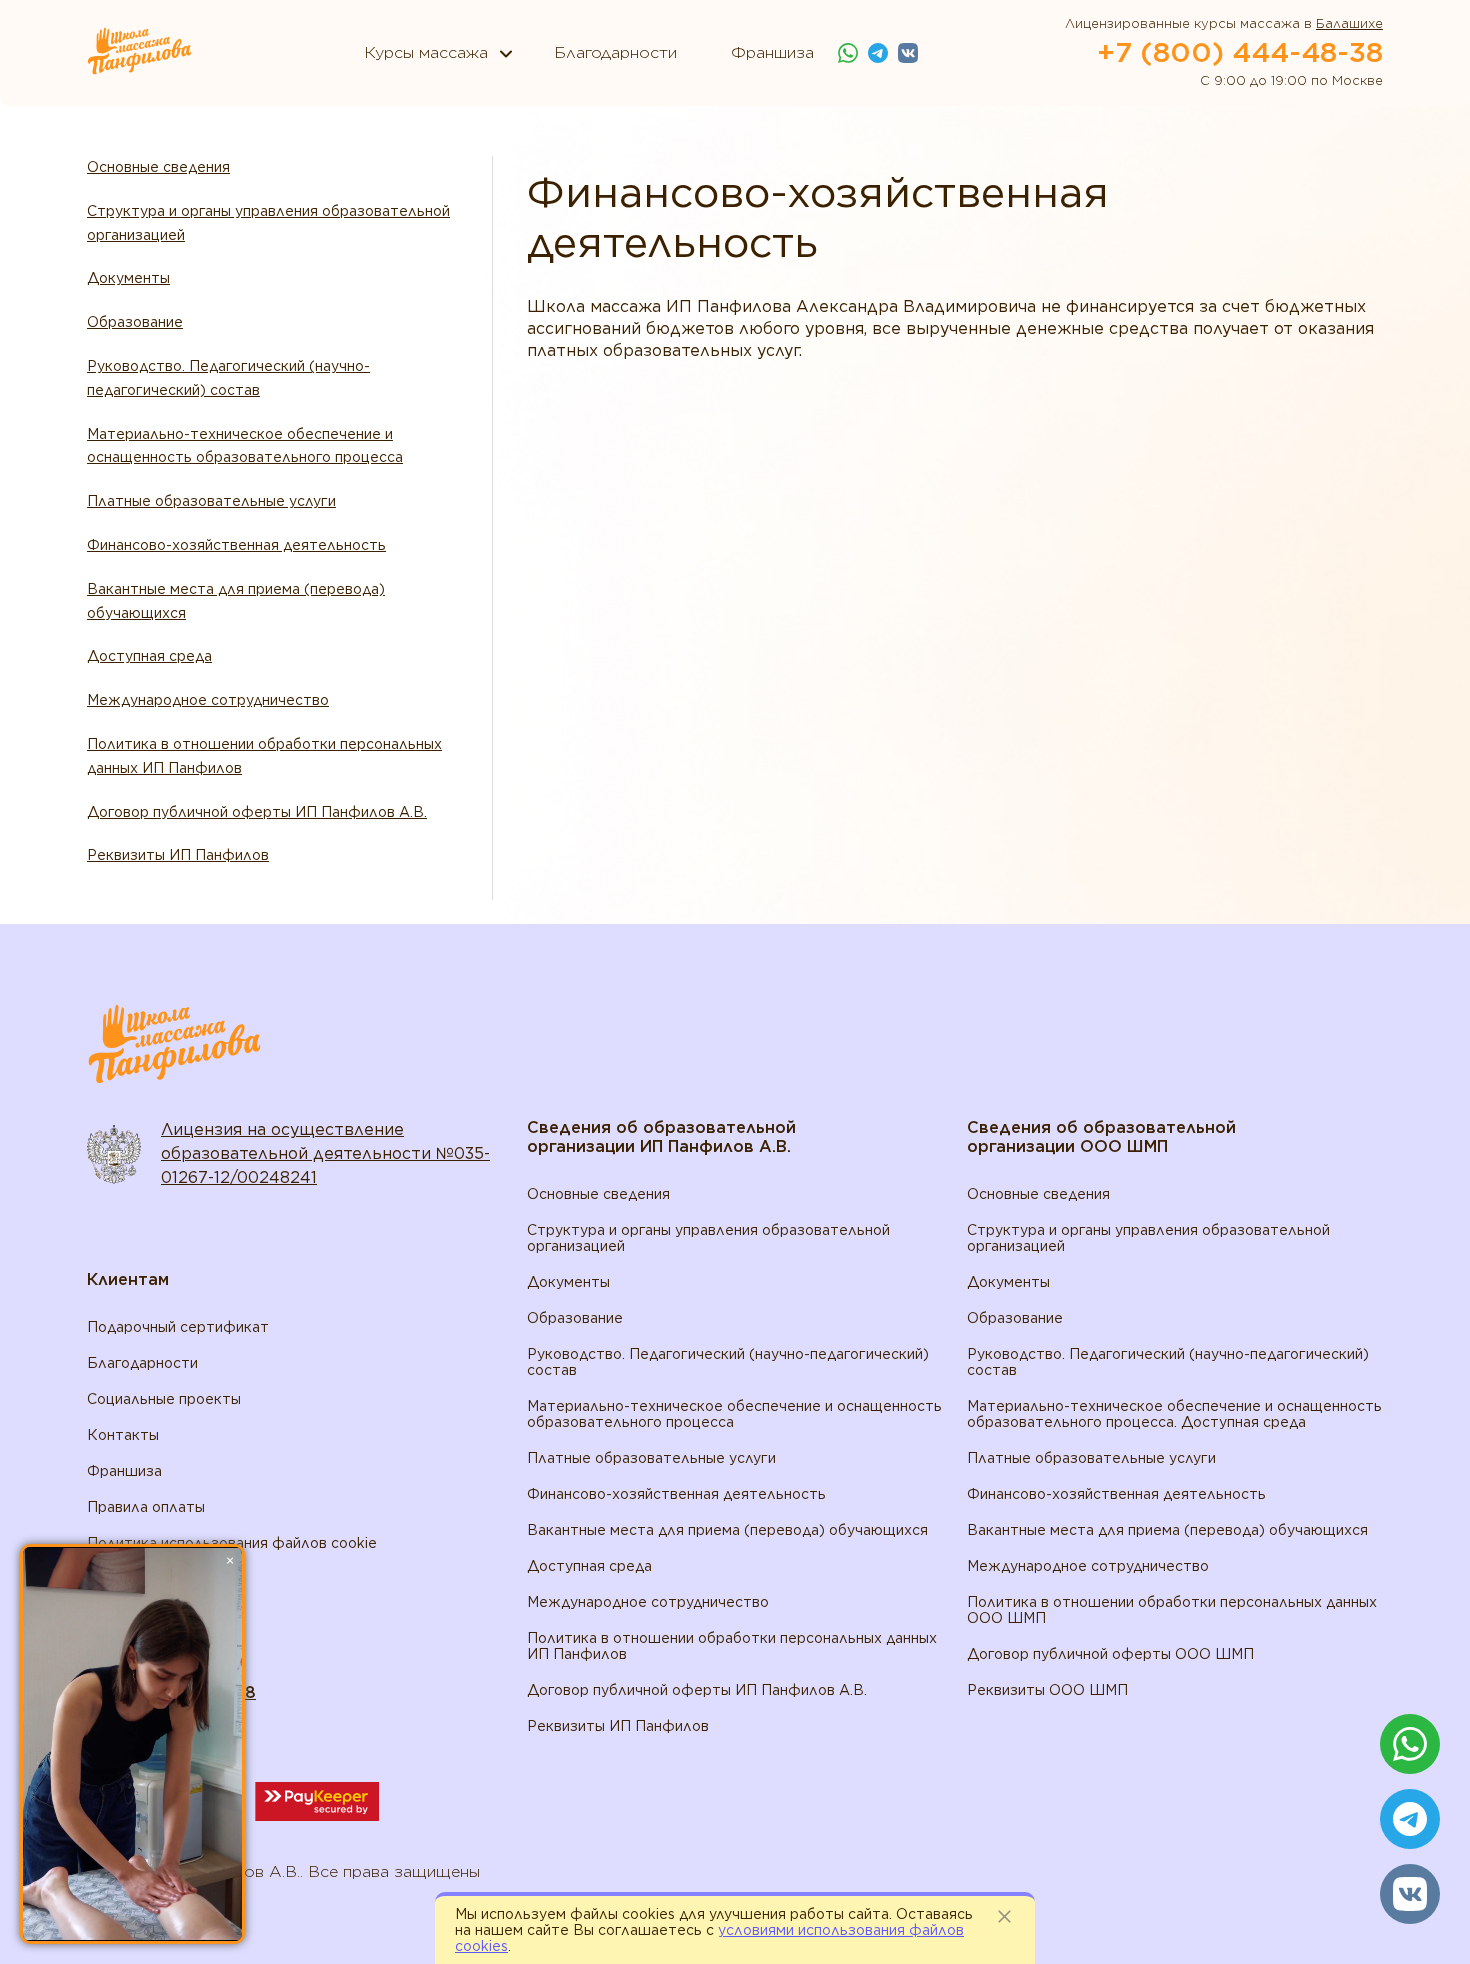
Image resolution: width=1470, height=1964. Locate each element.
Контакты (123, 1435)
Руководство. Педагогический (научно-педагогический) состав (228, 378)
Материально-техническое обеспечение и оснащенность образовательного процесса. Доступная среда (1174, 1414)
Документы (128, 278)
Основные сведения (158, 167)
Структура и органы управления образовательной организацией (268, 223)
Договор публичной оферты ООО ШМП (1110, 1654)
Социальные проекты (164, 1399)
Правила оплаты (146, 1507)
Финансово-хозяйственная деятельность (236, 545)
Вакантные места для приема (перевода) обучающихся (236, 601)
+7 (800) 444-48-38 (1240, 52)
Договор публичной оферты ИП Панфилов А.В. (257, 812)
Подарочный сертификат (178, 1327)
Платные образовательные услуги (211, 501)
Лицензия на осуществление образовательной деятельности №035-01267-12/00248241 (325, 1153)
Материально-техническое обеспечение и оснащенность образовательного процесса (245, 446)
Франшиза (124, 1471)
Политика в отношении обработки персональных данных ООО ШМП (1172, 1610)
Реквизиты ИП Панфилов (178, 855)
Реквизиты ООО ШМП (1047, 1690)
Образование (135, 322)
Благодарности (142, 1363)
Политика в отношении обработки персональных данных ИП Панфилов (264, 756)
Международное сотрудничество (208, 700)
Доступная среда (149, 656)
